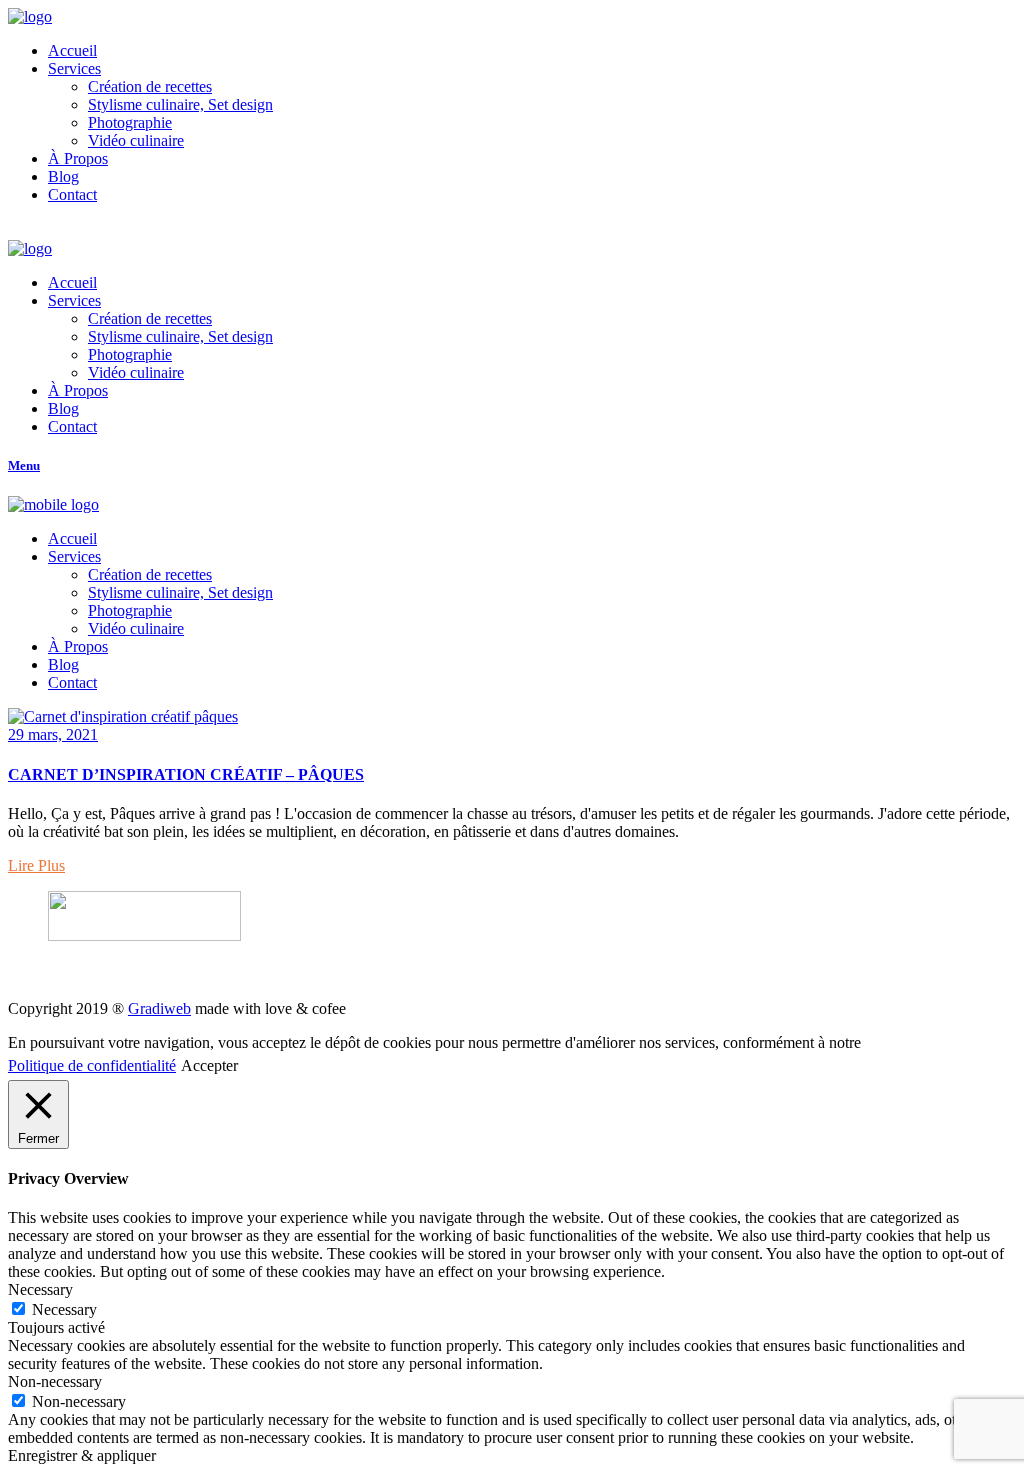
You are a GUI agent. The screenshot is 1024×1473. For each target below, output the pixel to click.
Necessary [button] (40, 1289)
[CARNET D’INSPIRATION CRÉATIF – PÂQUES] (123, 716)
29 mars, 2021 (53, 734)
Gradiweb (159, 1008)
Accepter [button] (209, 1065)
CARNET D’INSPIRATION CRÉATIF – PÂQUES (186, 774)
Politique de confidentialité (92, 1065)
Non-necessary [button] (55, 1381)
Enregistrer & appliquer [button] (82, 1455)
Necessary (64, 1309)
